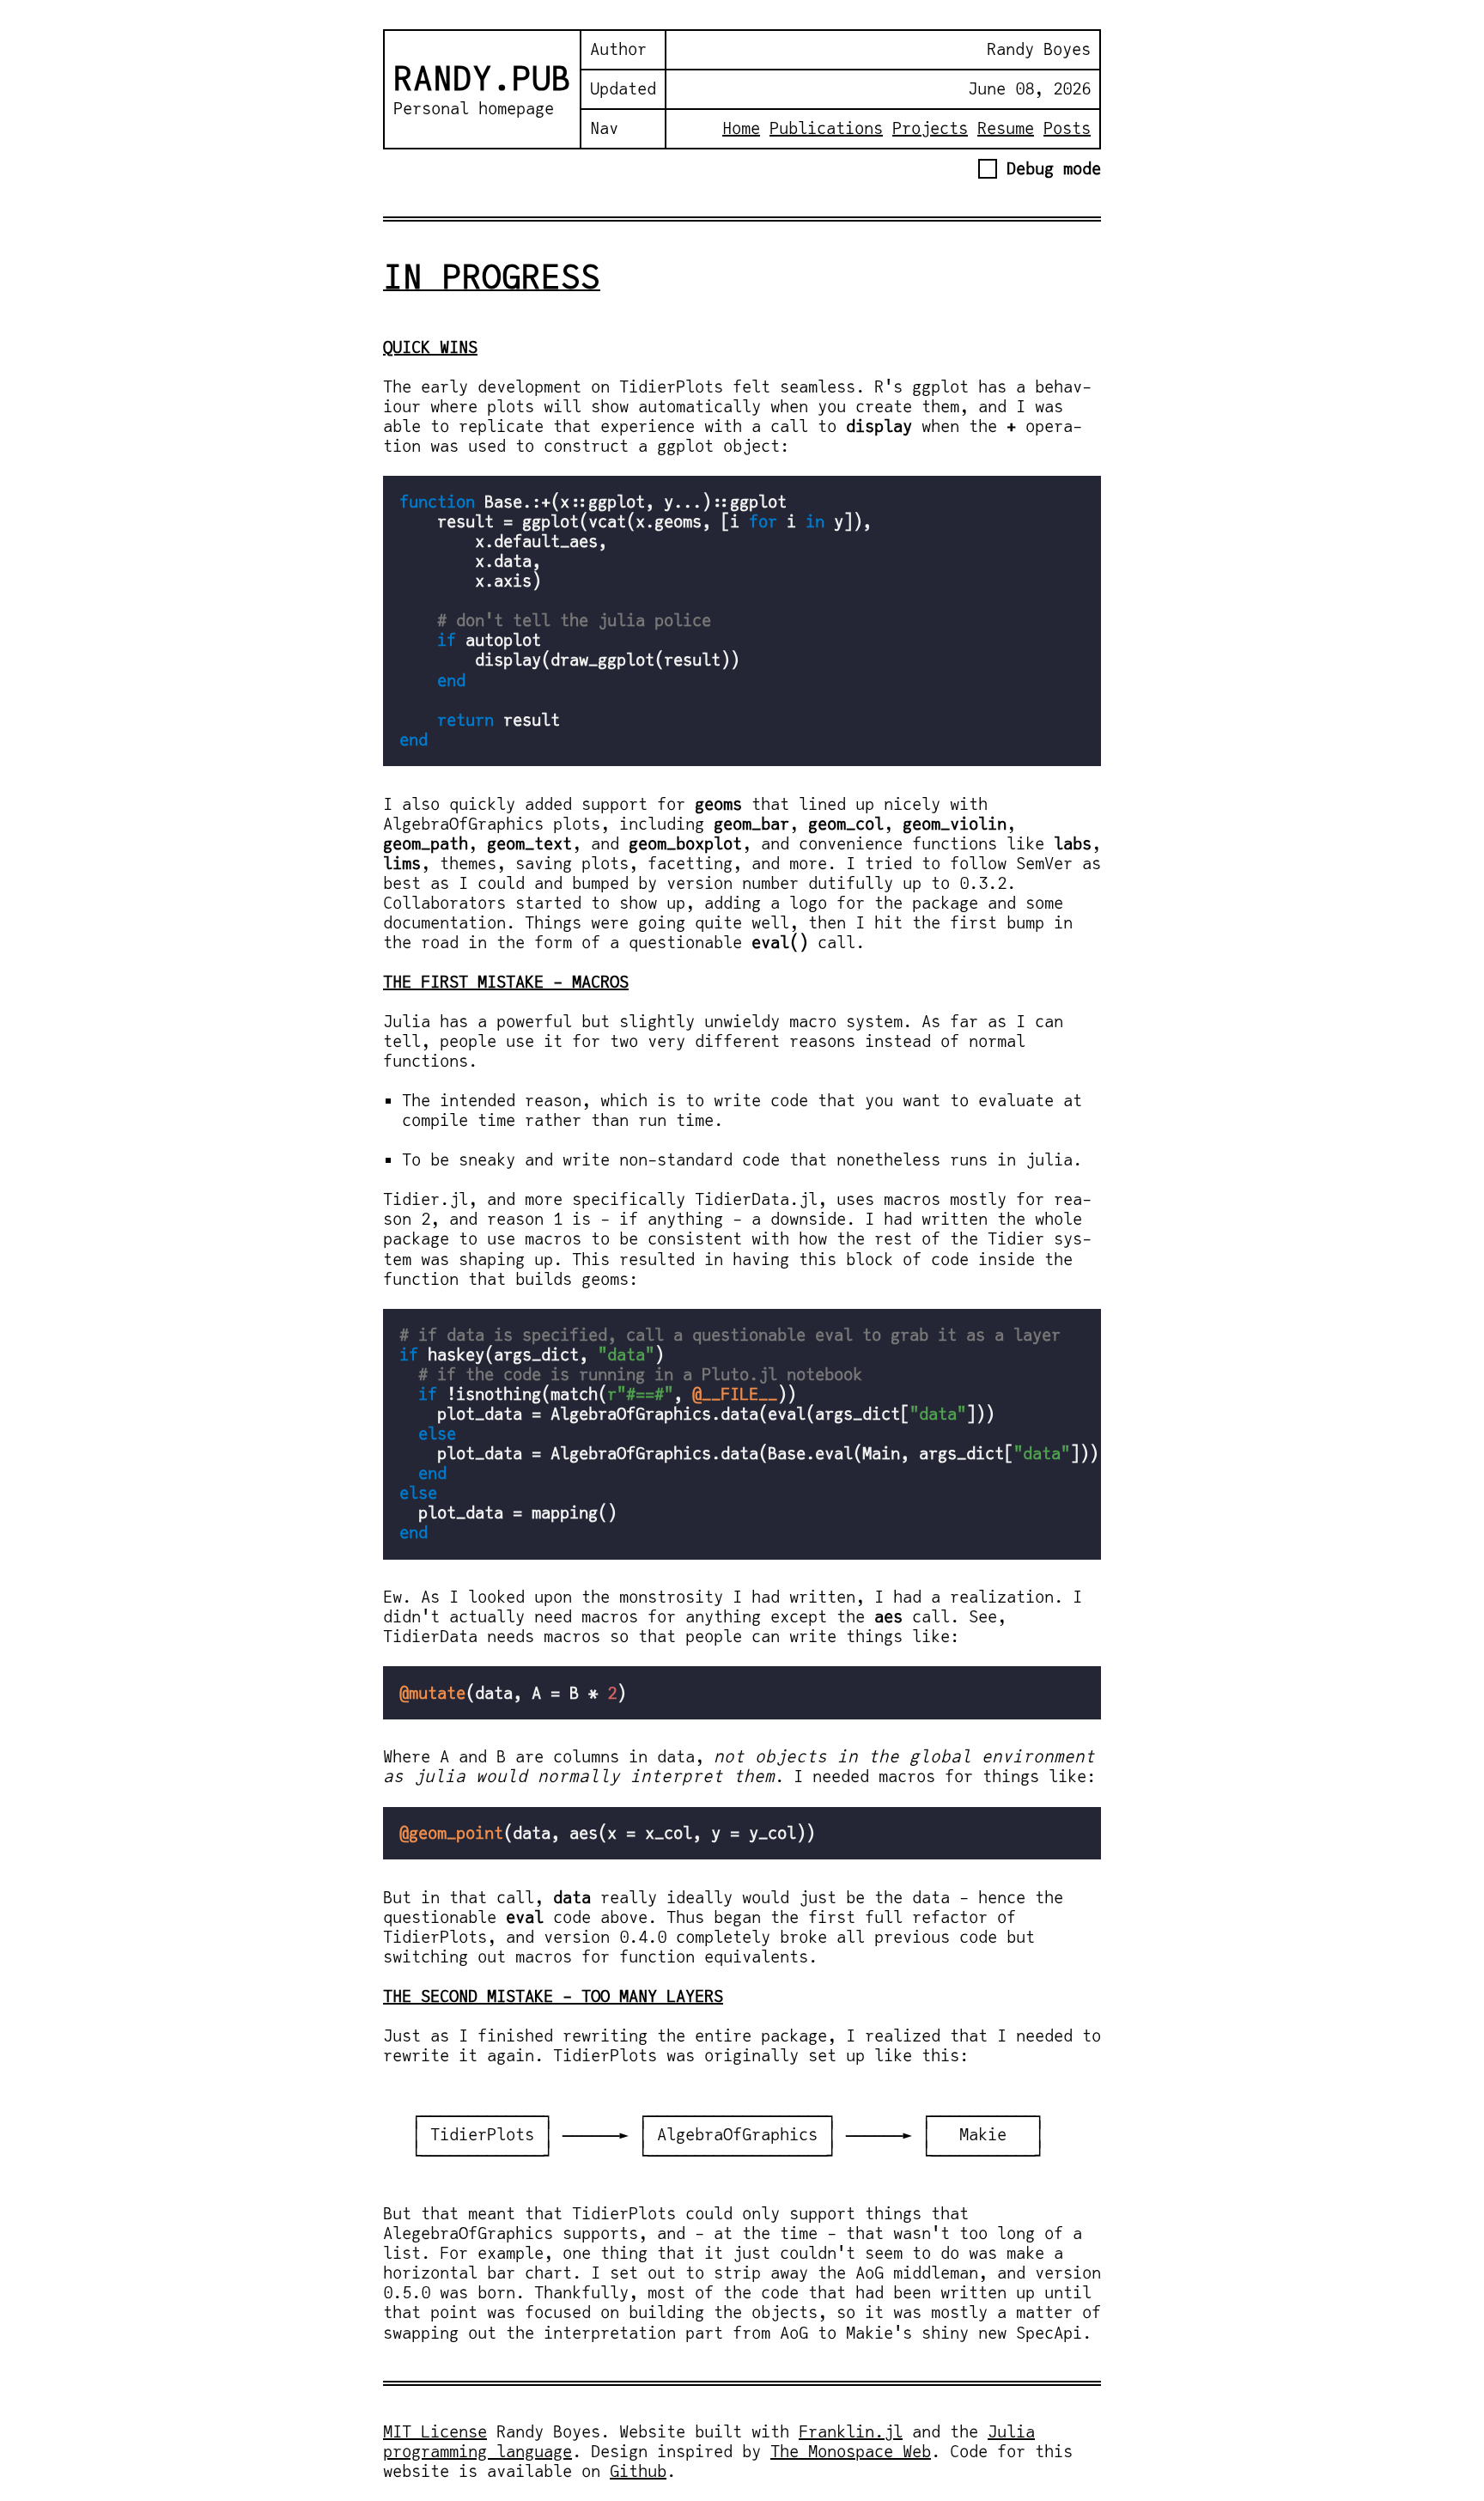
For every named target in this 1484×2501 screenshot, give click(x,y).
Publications (826, 128)
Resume (1006, 128)
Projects (930, 128)
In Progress (492, 277)
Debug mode (1049, 168)
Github (638, 2471)
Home (741, 128)
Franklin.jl (851, 2431)
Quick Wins (430, 347)
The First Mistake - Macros (506, 982)
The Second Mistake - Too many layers (553, 1996)
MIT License (435, 2431)
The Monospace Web (851, 2451)
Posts (1067, 128)
